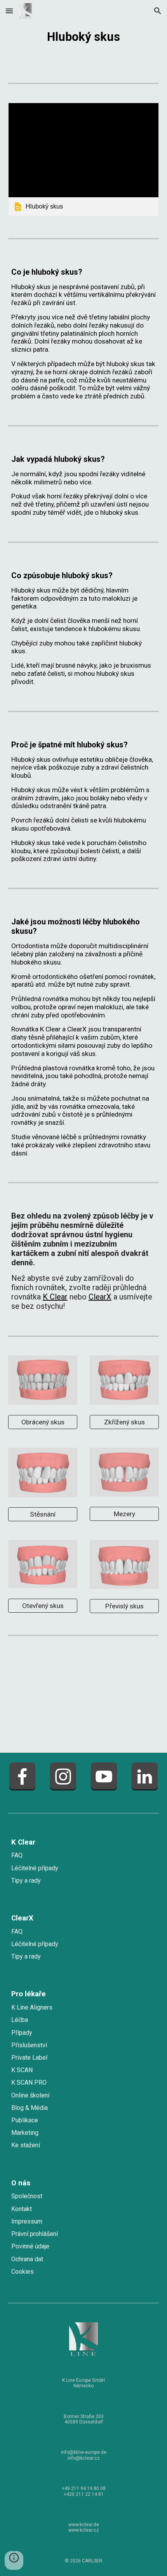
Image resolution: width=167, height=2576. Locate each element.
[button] (9, 11)
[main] (84, 35)
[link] (84, 159)
